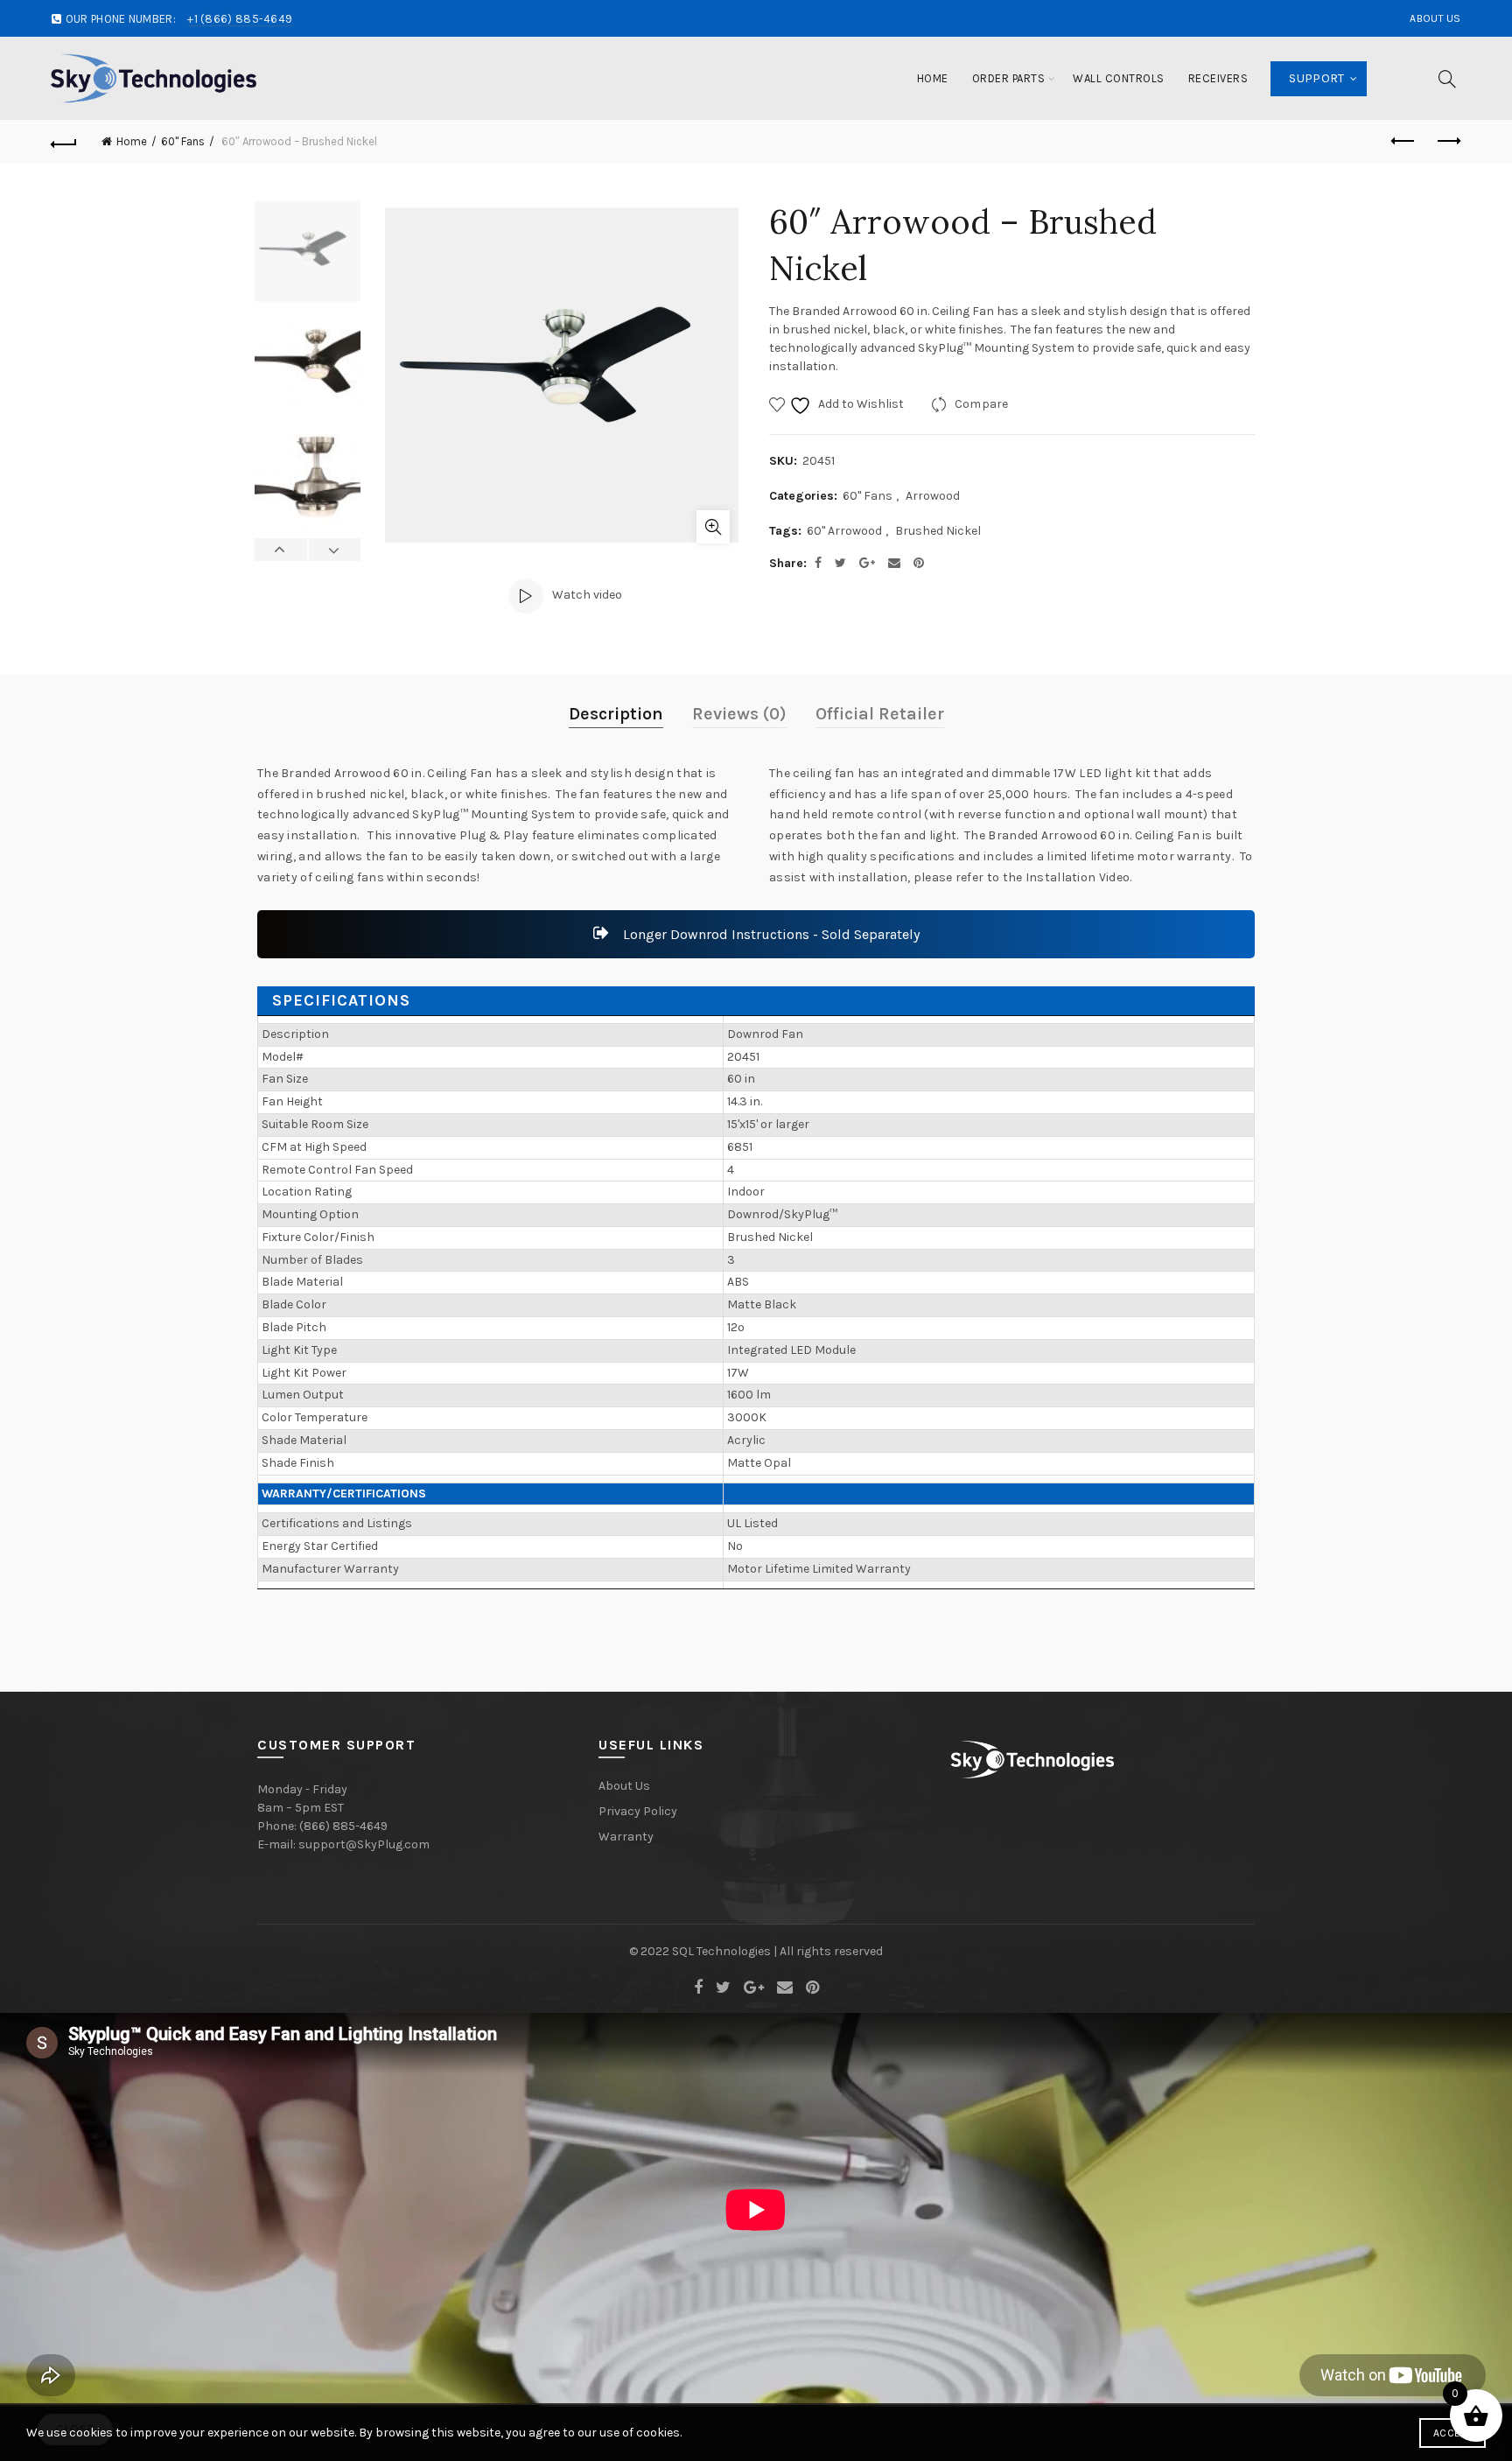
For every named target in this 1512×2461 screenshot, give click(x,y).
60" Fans (183, 141)
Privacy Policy (638, 1811)
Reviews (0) (739, 714)
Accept (1452, 2433)
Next (335, 550)
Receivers (1218, 78)
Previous (281, 550)
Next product (1448, 142)
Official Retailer (880, 714)
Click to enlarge (713, 527)
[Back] (64, 142)
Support (1316, 78)
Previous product (1404, 142)
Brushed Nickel (938, 531)
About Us (1435, 18)
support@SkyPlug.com (364, 1844)
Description (616, 714)
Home (933, 78)
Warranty (626, 1837)
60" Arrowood (844, 531)
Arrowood (933, 496)
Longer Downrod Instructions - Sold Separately (770, 934)
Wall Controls (1119, 78)
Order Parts (1009, 78)
